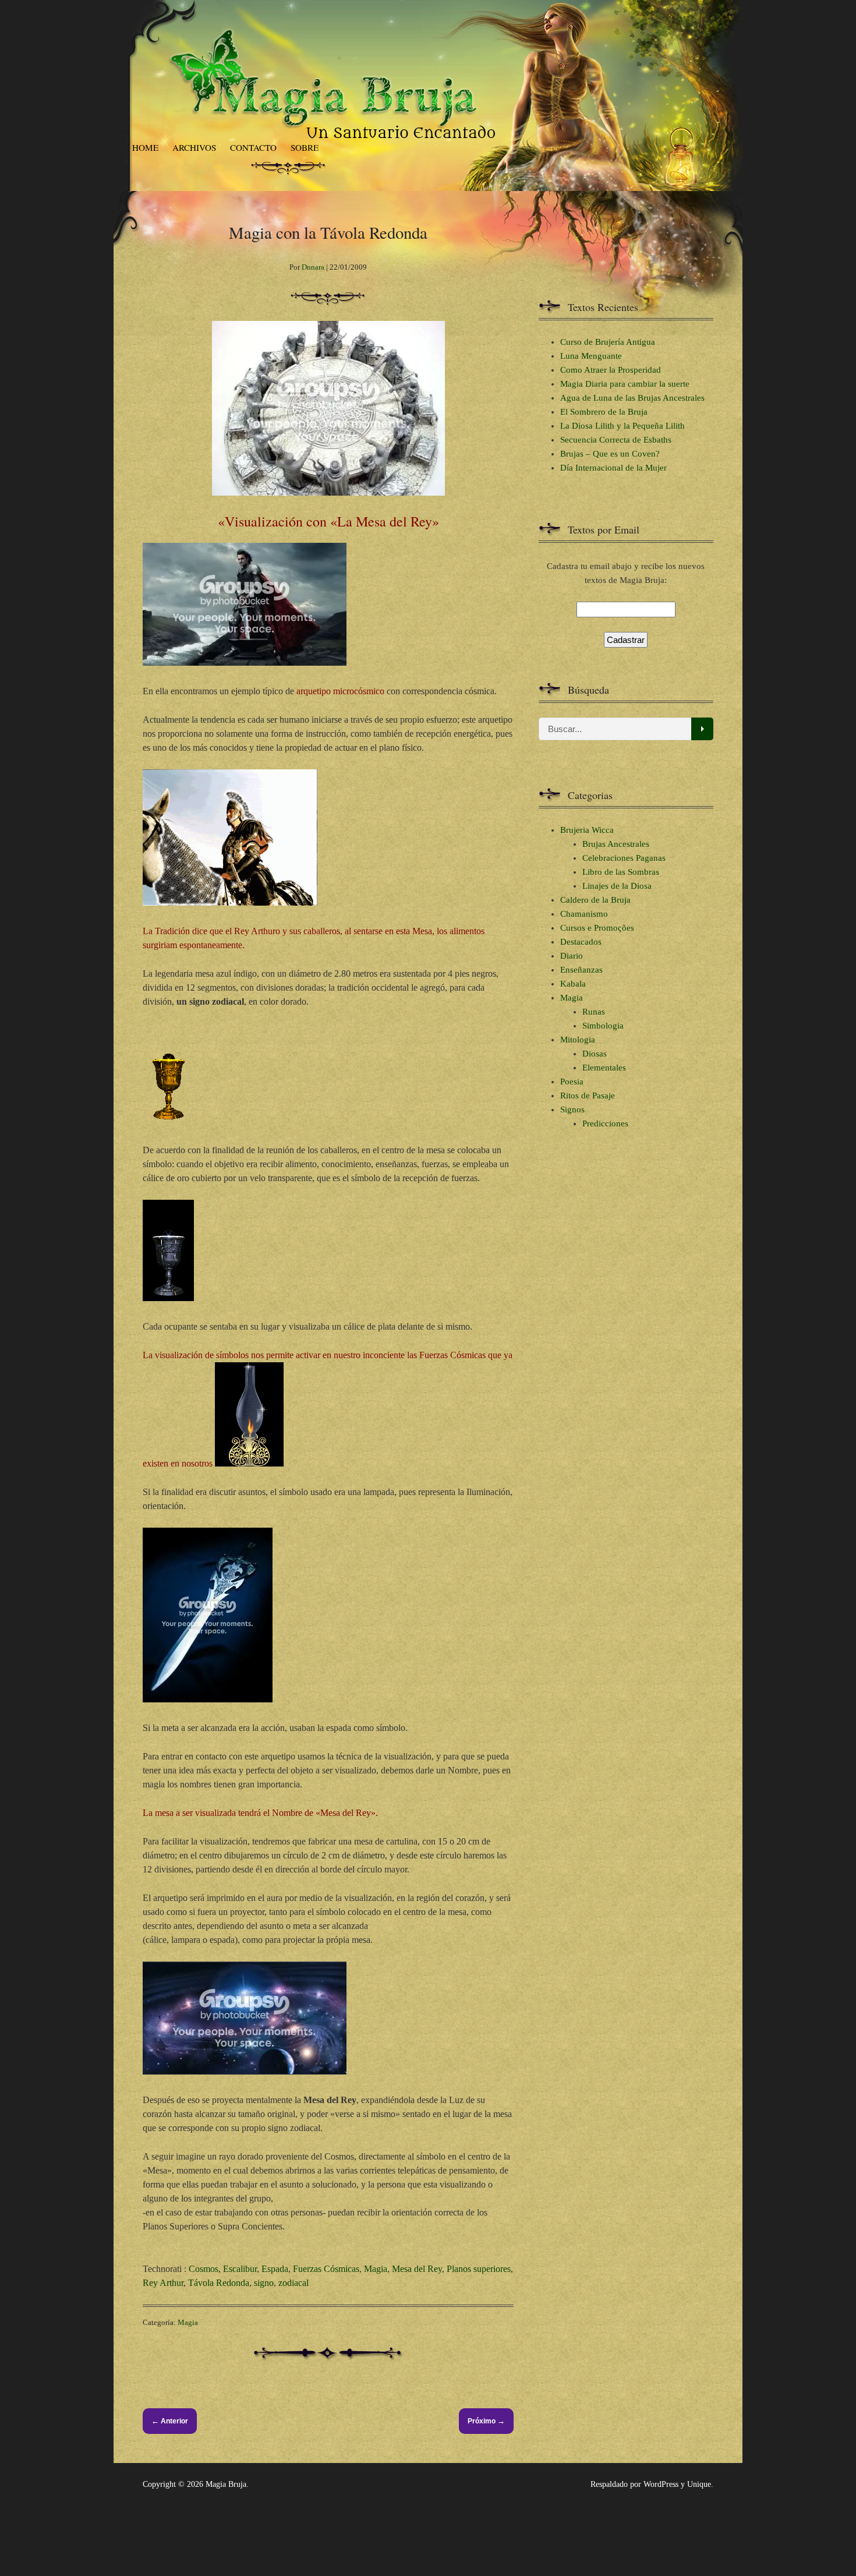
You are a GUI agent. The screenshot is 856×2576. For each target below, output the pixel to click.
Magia (376, 2269)
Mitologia (578, 1040)
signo (264, 2283)
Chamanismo (584, 914)
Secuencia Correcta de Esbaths (616, 440)
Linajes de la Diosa (617, 886)
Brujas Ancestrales (616, 844)
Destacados (581, 942)
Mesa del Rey (417, 2269)
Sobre (305, 147)
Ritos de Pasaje (588, 1096)
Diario (572, 956)
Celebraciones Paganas (624, 858)
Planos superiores (479, 2269)
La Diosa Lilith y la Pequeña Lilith (622, 426)
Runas (594, 1012)
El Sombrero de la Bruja (604, 412)
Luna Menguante (591, 356)
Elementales (604, 1068)
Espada (275, 2269)
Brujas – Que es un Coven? (610, 454)
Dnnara (313, 267)
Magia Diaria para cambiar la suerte (625, 384)
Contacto (253, 147)
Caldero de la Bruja (595, 900)
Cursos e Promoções (597, 928)
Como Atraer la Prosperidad (611, 370)
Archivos (194, 147)
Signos (572, 1109)
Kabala (573, 984)
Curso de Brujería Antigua (608, 342)
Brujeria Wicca (587, 830)
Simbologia (603, 1026)
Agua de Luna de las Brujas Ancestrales (632, 398)
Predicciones (605, 1123)
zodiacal (293, 2283)
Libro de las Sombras (621, 872)
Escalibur (240, 2269)
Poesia (572, 1082)
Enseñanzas (581, 970)
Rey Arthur (163, 2283)
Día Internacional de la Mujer (613, 468)
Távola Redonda (219, 2283)
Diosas (595, 1054)
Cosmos (204, 2269)
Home (145, 147)
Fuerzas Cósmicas (326, 2269)
